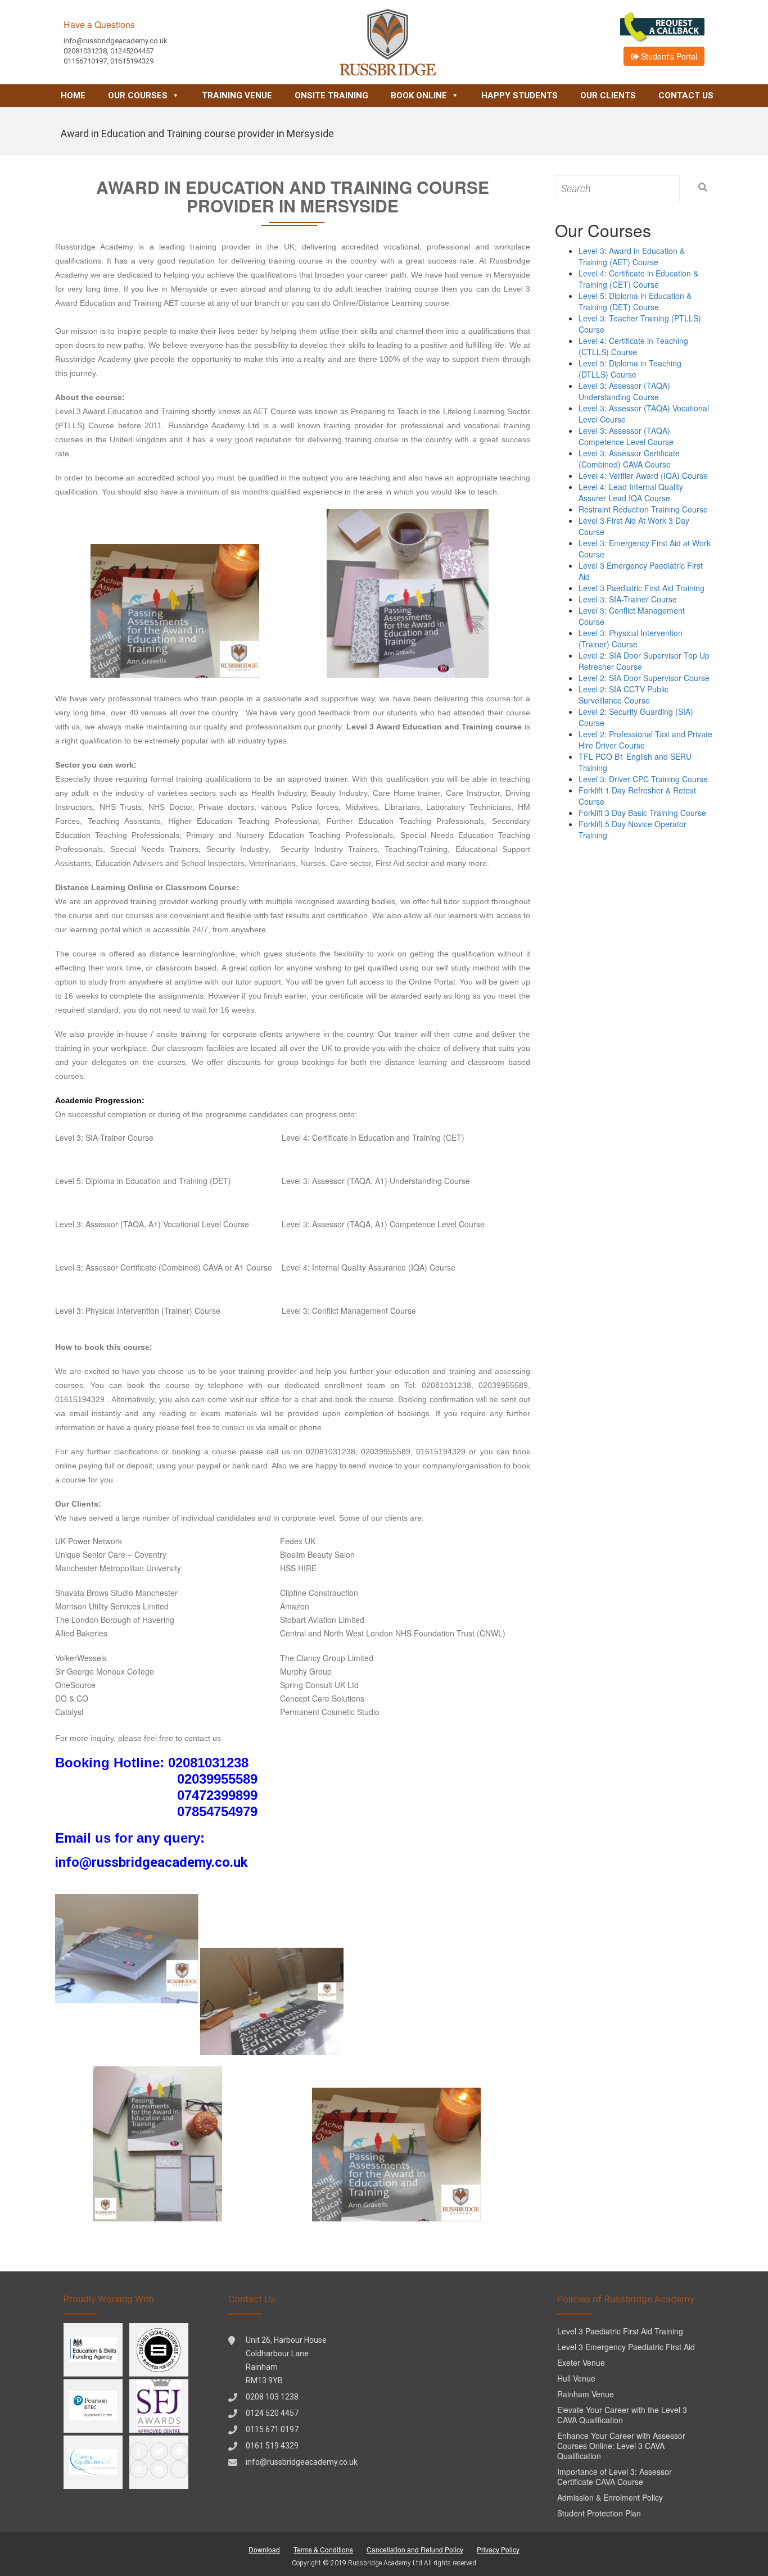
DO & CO (72, 1698)
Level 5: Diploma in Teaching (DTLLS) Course (630, 369)
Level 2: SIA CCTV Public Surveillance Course (624, 695)
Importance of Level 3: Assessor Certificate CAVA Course (615, 2477)
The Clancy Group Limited (327, 1658)
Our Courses (138, 96)
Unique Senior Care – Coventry (111, 1554)
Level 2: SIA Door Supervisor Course (644, 678)
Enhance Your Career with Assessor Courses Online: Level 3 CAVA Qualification (621, 2446)
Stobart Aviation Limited (322, 1620)
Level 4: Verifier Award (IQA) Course (643, 475)
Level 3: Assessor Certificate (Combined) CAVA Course (629, 459)
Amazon (295, 1606)
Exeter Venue (581, 2362)
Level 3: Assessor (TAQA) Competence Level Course (626, 436)
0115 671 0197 (272, 2429)
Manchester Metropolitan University (118, 1568)
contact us (238, 1428)
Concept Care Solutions (322, 1698)
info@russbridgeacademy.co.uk (302, 2462)
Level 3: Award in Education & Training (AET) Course (632, 256)
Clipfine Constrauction (319, 1593)
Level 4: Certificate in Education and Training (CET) (373, 1137)
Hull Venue (576, 2378)
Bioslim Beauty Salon (317, 1554)
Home (73, 96)
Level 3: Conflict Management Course (349, 1310)
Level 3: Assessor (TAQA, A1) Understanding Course (376, 1181)
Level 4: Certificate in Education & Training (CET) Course (638, 279)
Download (264, 2549)
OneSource (75, 1685)
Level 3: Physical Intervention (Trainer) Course (138, 1310)
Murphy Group (306, 1671)
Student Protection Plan (599, 2513)
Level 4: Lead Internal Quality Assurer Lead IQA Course (631, 492)
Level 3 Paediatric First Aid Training (641, 588)
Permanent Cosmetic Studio (330, 1712)
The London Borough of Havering (115, 1620)
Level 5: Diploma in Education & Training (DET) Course (635, 301)
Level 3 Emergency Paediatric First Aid (626, 2347)
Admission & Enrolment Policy (610, 2497)
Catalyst (69, 1712)
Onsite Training (331, 96)
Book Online (419, 96)
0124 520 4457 (272, 2413)
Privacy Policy (498, 2549)
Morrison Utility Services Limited (112, 1606)
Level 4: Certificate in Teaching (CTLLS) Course (633, 346)
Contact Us (686, 96)
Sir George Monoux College (105, 1671)
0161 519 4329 (272, 2446)
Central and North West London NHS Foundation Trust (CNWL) (393, 1633)
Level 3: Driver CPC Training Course (643, 779)
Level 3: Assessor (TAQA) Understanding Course (624, 391)
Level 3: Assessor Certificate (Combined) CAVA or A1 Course (164, 1267)
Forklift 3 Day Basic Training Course (642, 813)
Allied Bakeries (81, 1633)
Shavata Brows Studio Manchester (116, 1593)
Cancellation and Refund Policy (415, 2549)
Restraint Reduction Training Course (643, 509)
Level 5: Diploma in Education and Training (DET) (143, 1181)
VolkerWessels (81, 1658)
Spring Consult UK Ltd (319, 1685)
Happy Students (519, 96)
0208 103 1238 (272, 2397)
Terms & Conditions (323, 2549)
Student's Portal (668, 56)
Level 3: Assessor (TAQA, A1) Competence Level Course (383, 1224)
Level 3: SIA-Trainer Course (104, 1137)
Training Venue (237, 96)
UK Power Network (89, 1541)
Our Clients (608, 96)
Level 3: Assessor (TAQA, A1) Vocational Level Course (152, 1224)
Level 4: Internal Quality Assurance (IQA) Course (369, 1267)
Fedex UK (298, 1541)
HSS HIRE (298, 1568)
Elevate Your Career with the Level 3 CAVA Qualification (622, 2415)
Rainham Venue (586, 2394)
